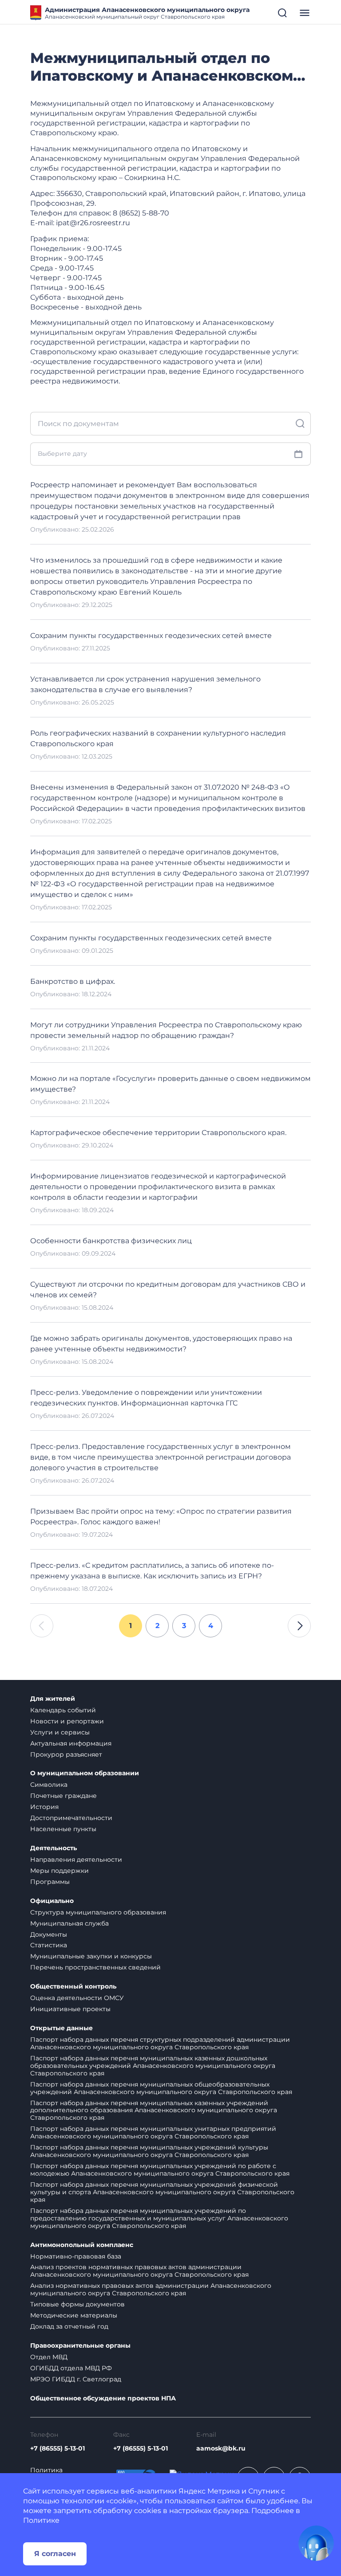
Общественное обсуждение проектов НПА (103, 2398)
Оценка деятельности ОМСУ (77, 1998)
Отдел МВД (49, 2357)
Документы (49, 1934)
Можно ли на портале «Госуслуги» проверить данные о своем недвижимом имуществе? (170, 1084)
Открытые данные (61, 2028)
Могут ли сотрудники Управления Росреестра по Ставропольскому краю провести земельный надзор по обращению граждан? (166, 1030)
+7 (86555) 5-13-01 (57, 2449)
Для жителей (53, 1699)
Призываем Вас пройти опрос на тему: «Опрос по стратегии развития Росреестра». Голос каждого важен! (161, 1517)
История (44, 1807)
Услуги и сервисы (60, 1732)
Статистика (49, 1945)
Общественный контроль (73, 1987)
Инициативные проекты (70, 2009)
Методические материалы (74, 2315)
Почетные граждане (63, 1796)
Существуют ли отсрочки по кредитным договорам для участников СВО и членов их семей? (168, 1290)
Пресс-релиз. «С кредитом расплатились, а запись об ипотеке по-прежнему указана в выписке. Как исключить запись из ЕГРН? (152, 1571)
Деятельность (54, 1848)
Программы (50, 1882)
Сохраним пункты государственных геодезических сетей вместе (151, 636)
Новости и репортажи (67, 1721)
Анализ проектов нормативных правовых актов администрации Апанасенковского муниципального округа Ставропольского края (139, 2271)
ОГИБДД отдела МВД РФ (71, 2368)
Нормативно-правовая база (76, 2256)
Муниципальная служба (69, 1923)
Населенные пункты (63, 1829)
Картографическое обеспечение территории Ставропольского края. (158, 1133)
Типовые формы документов (77, 2304)
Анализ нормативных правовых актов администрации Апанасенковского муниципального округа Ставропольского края (151, 2289)
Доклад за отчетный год (69, 2326)
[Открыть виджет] (316, 2543)
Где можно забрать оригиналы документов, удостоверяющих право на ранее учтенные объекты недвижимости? (161, 1344)
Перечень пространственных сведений (95, 1967)
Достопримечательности (71, 1818)
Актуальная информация (71, 1743)
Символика (49, 1785)
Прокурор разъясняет (66, 1754)
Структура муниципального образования (98, 1912)
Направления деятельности (76, 1860)
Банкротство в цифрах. (73, 981)
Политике (41, 2520)
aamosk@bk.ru (221, 2449)
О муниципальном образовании (85, 1773)
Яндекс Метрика (209, 2491)
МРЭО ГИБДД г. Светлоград (76, 2379)
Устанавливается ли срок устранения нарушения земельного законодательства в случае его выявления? (145, 684)
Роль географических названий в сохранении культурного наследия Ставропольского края (158, 738)
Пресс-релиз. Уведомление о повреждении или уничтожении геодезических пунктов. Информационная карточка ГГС (146, 1398)
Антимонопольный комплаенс (82, 2245)
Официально (52, 1901)
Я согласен (55, 2554)
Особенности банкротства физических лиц (111, 1241)
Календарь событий (63, 1710)
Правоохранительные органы (80, 2346)
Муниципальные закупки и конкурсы (91, 1956)
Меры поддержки (59, 1871)
